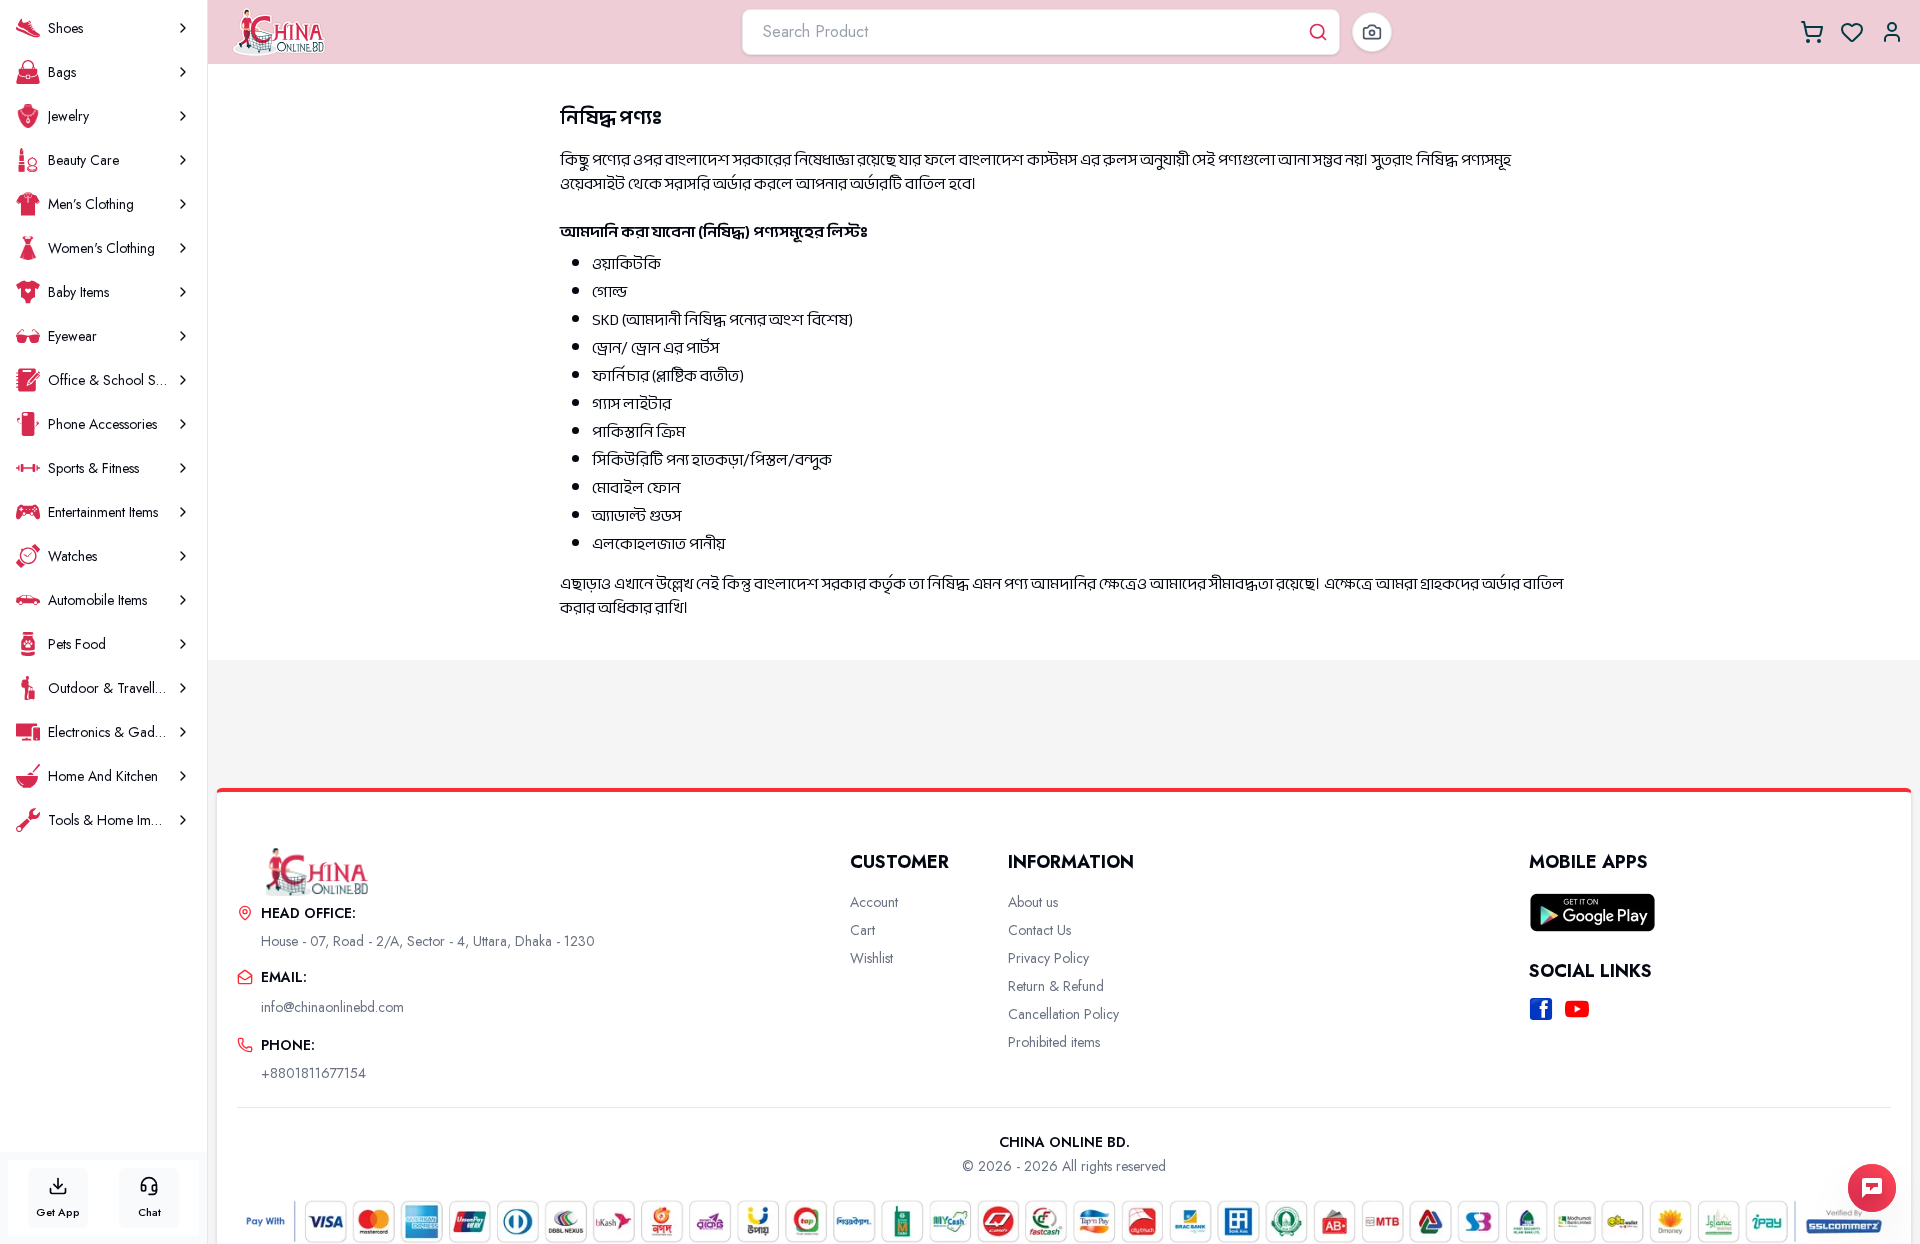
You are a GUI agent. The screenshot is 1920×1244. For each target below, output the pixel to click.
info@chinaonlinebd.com (332, 1007)
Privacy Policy (1048, 958)
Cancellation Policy (1063, 1014)
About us (1033, 902)
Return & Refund (1056, 986)
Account (874, 902)
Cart (862, 930)
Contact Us (1039, 930)
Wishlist (871, 958)
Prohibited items (1054, 1042)
